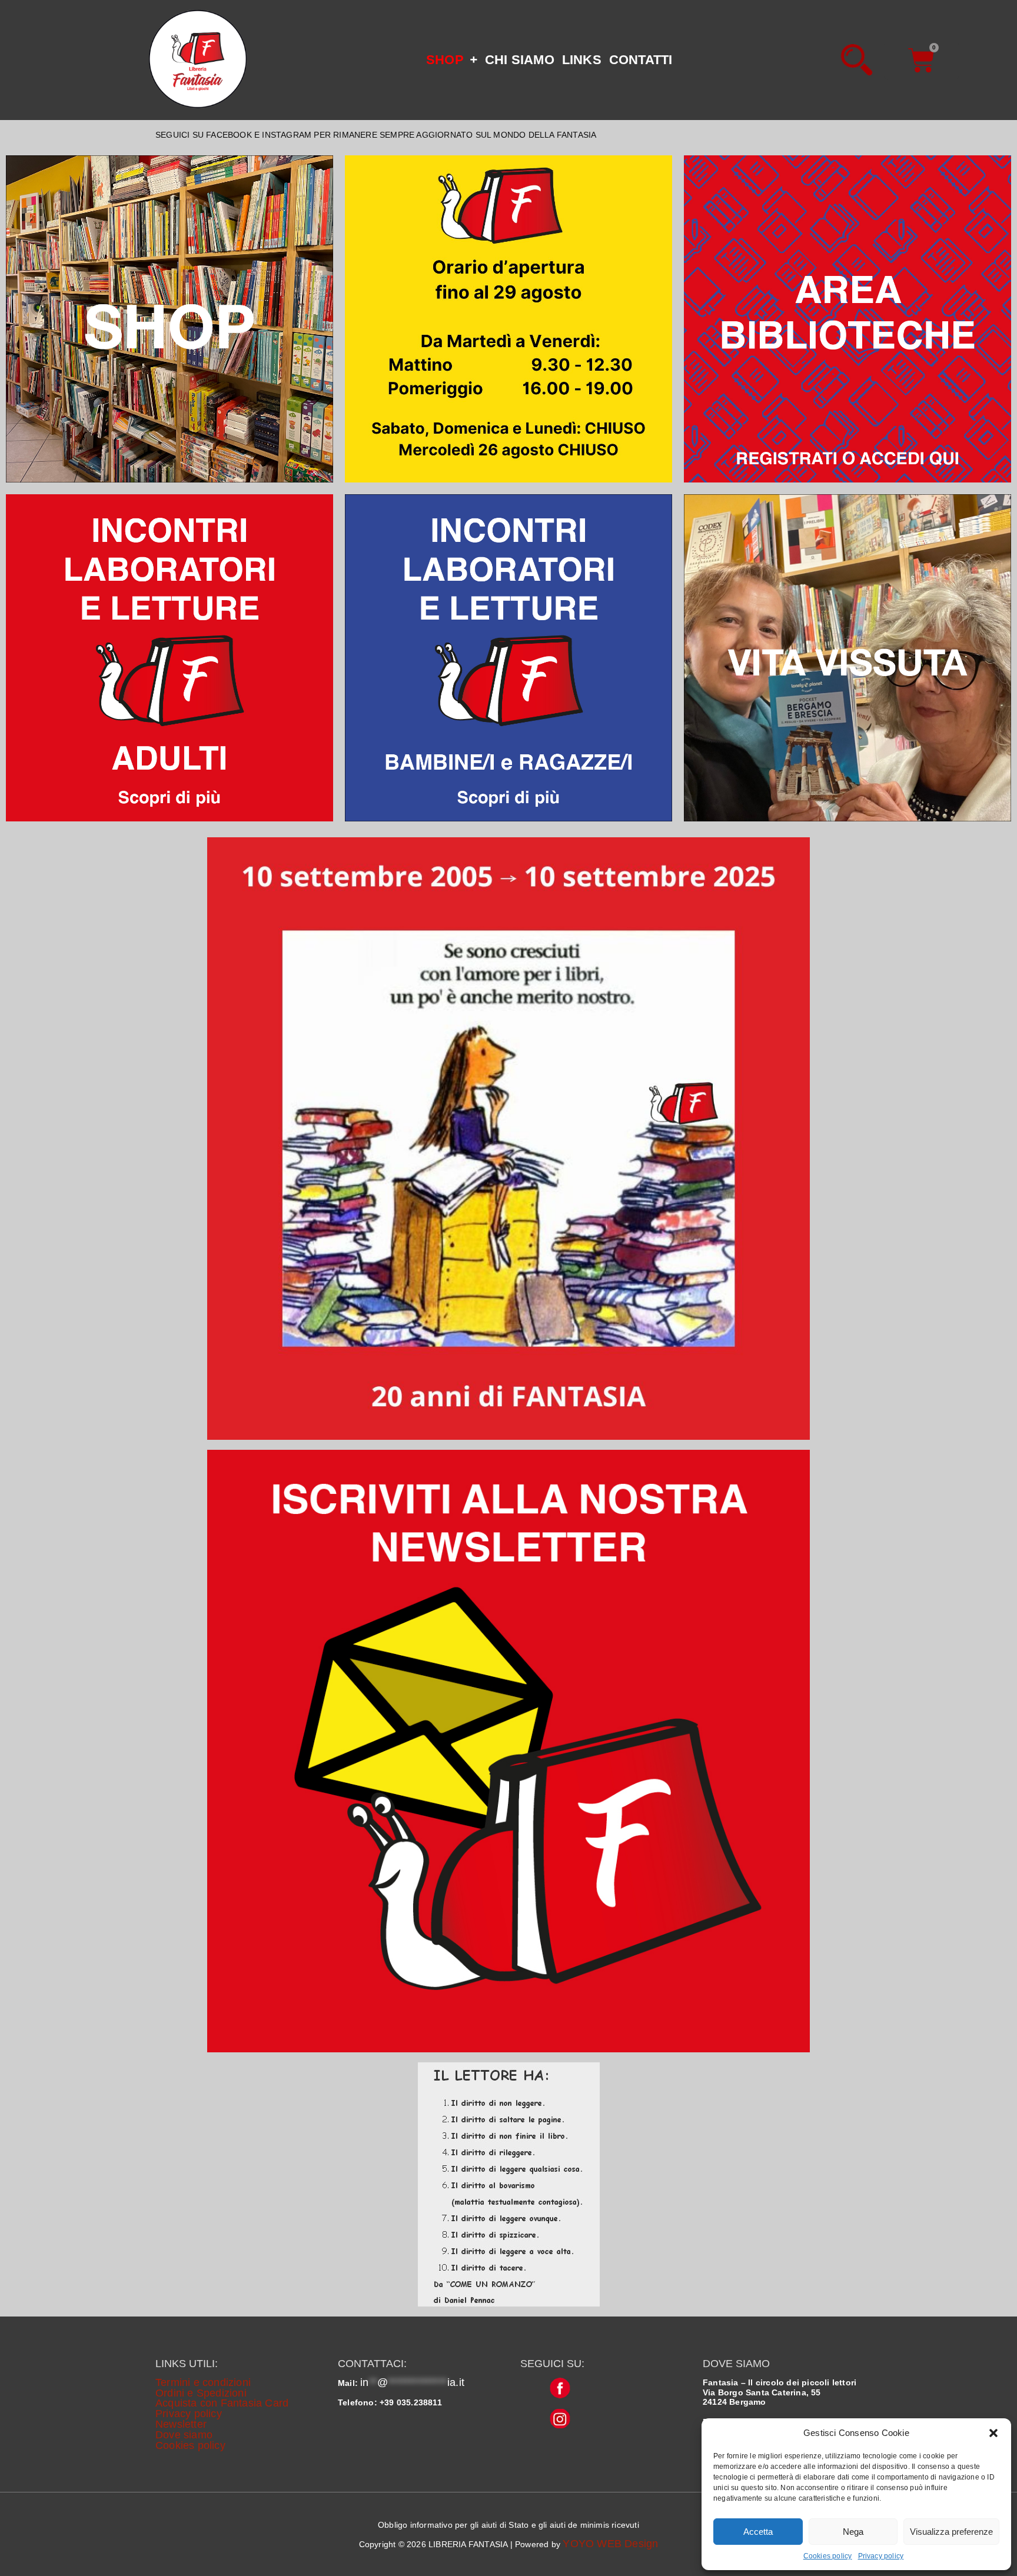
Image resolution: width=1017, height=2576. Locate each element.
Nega (853, 2532)
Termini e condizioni (203, 2382)
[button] (993, 2433)
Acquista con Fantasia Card (222, 2403)
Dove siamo (184, 2435)
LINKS (582, 60)
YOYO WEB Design (610, 2544)
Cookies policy (828, 2556)
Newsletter (181, 2424)
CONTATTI (641, 60)
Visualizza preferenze (951, 2532)
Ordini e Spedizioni (201, 2393)
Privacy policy (881, 2556)
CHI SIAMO (520, 60)
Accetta (758, 2532)
